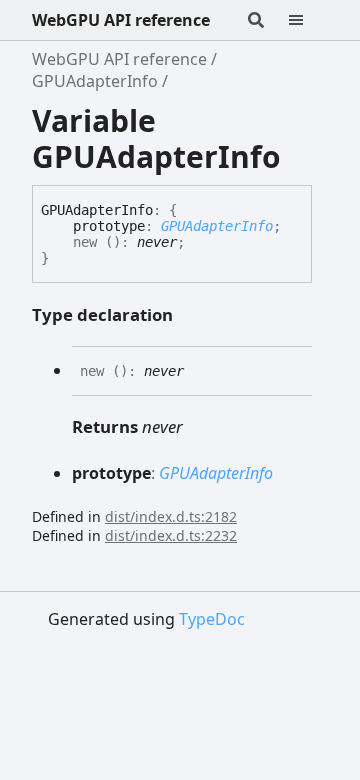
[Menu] (308, 20)
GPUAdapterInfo (95, 81)
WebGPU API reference (121, 20)
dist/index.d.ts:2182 (171, 516)
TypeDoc (212, 619)
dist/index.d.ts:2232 (171, 535)
